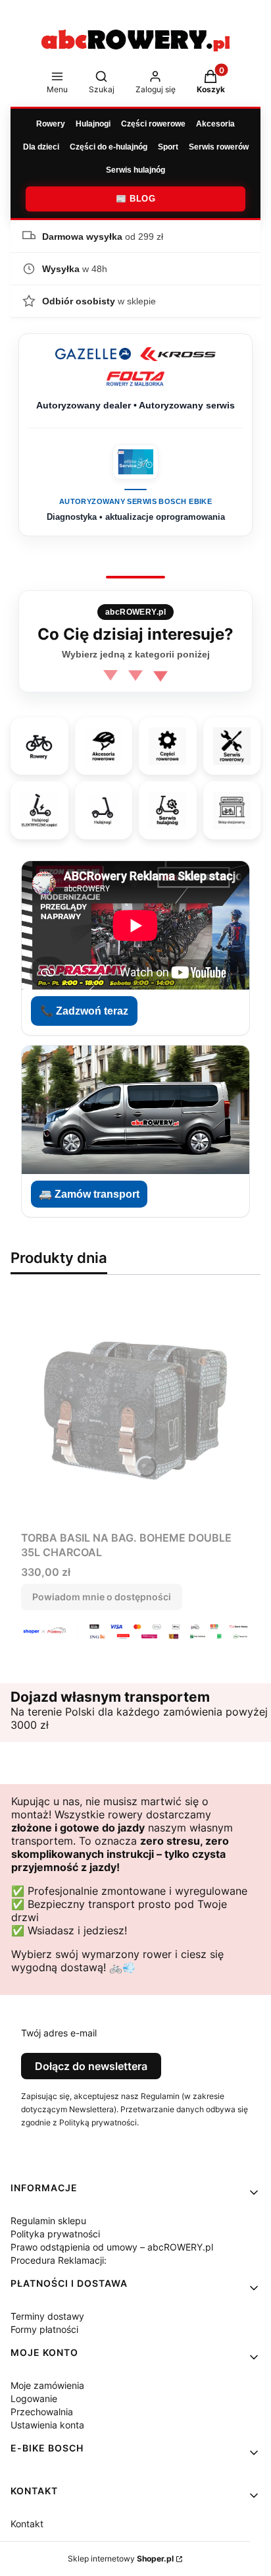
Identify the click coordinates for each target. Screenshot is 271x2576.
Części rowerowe (153, 124)
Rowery (51, 124)
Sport (168, 147)
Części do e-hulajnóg (109, 147)
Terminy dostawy (47, 2316)
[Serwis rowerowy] (232, 746)
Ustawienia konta (47, 2425)
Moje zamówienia (47, 2385)
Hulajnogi (93, 124)
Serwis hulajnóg (135, 170)
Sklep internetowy (121, 2559)
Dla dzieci (41, 147)
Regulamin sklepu (48, 2221)
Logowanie (34, 2398)
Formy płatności (44, 2329)
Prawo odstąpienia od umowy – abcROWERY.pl (112, 2247)
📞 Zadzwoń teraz (84, 1011)
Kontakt (27, 2524)
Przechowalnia (42, 2412)
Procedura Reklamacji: (59, 2260)
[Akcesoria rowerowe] (103, 746)
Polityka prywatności (55, 2234)
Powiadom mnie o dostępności (102, 1597)
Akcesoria (215, 124)
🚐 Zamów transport (89, 1194)
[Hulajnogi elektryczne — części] (39, 810)
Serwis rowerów (219, 147)
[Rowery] (39, 746)
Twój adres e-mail (59, 2033)
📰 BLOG (135, 199)
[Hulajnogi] (103, 810)
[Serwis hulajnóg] (168, 810)
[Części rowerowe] (168, 746)
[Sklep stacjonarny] (232, 810)
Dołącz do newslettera (91, 2066)
